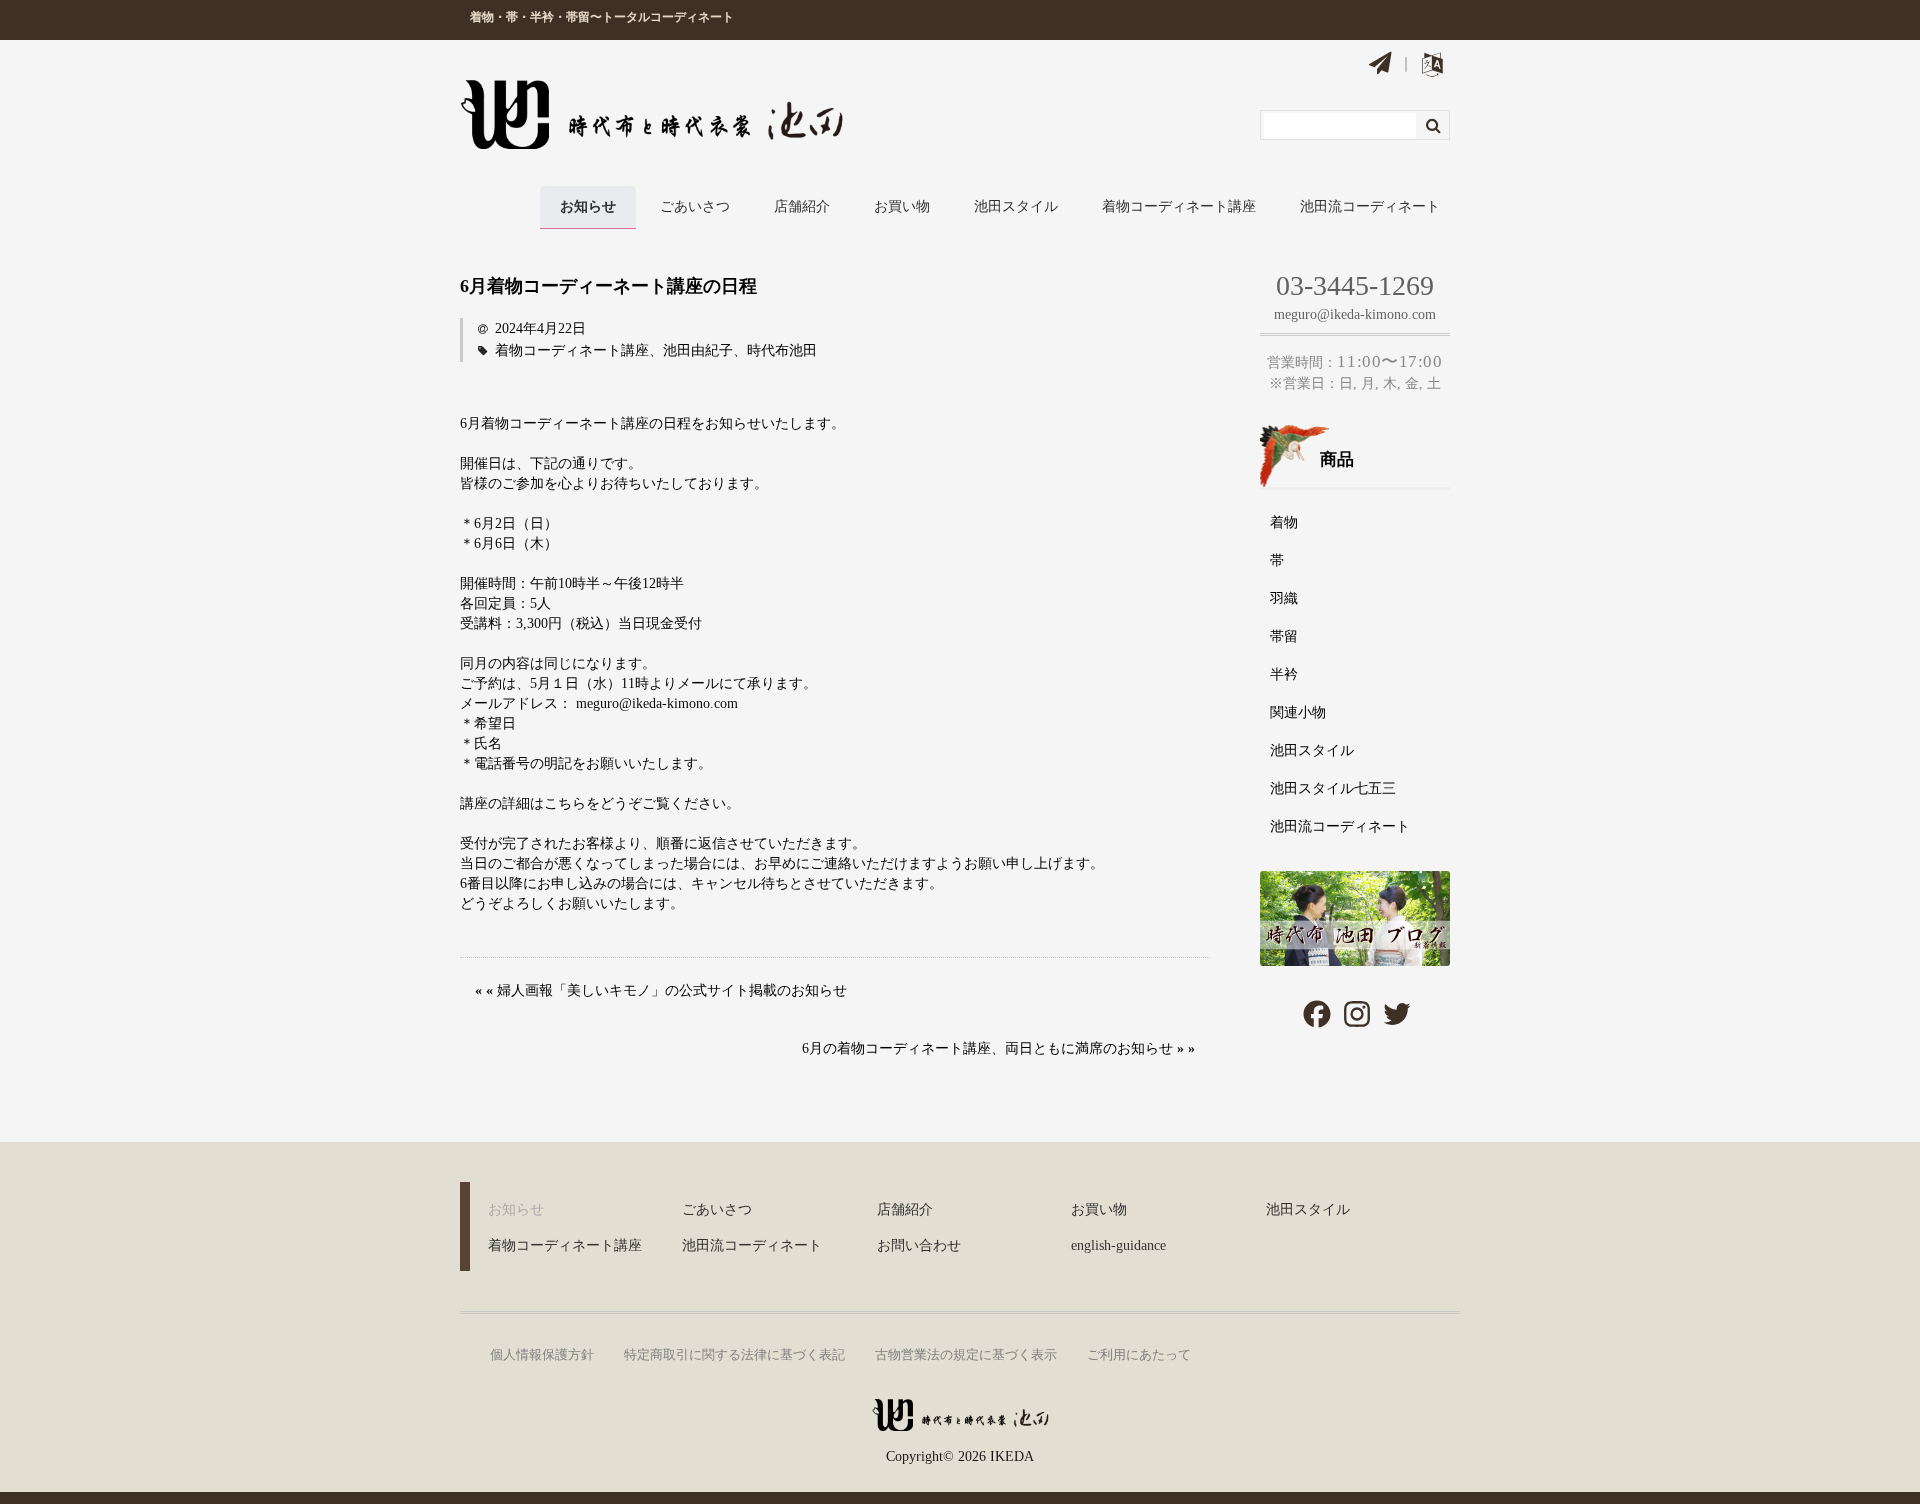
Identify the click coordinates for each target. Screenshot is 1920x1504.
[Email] (1380, 66)
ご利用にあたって (1139, 1354)
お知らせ (588, 206)
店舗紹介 (802, 206)
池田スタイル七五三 (1333, 788)
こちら (565, 803)
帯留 (1284, 636)
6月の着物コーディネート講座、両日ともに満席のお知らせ (987, 1048)
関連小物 (1298, 712)
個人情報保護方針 (542, 1354)
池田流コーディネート (1370, 206)
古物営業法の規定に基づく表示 (966, 1354)
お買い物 (902, 206)
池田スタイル (1016, 206)
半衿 (1284, 674)
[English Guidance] (1432, 69)
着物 (1284, 522)
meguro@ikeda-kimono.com (1355, 314)
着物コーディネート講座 (1179, 206)
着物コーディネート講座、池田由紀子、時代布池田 (656, 350)
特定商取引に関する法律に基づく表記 (734, 1354)
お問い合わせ (919, 1245)
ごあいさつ (695, 206)
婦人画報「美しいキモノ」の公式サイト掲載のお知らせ (672, 990)
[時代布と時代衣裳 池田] (960, 1422)
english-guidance (1118, 1245)
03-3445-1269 (1355, 285)
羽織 (1284, 598)
